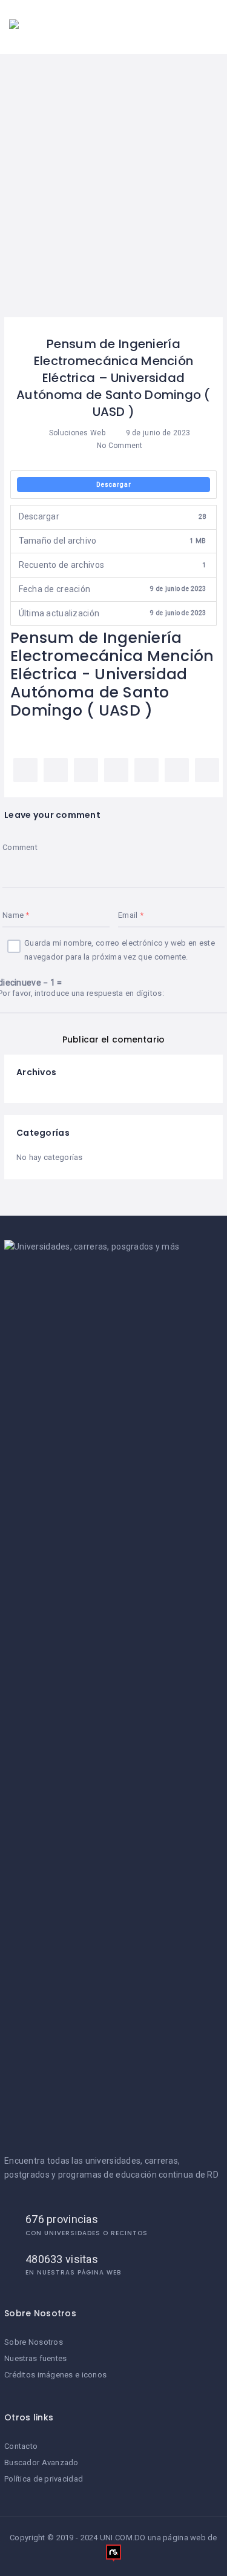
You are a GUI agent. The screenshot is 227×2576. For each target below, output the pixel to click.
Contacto (21, 2446)
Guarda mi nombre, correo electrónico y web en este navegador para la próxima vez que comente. (120, 950)
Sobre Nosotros (34, 2342)
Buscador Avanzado (41, 2462)
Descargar (114, 485)
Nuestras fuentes (35, 2358)
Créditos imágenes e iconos (55, 2375)
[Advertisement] (113, 198)
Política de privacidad (44, 2479)
